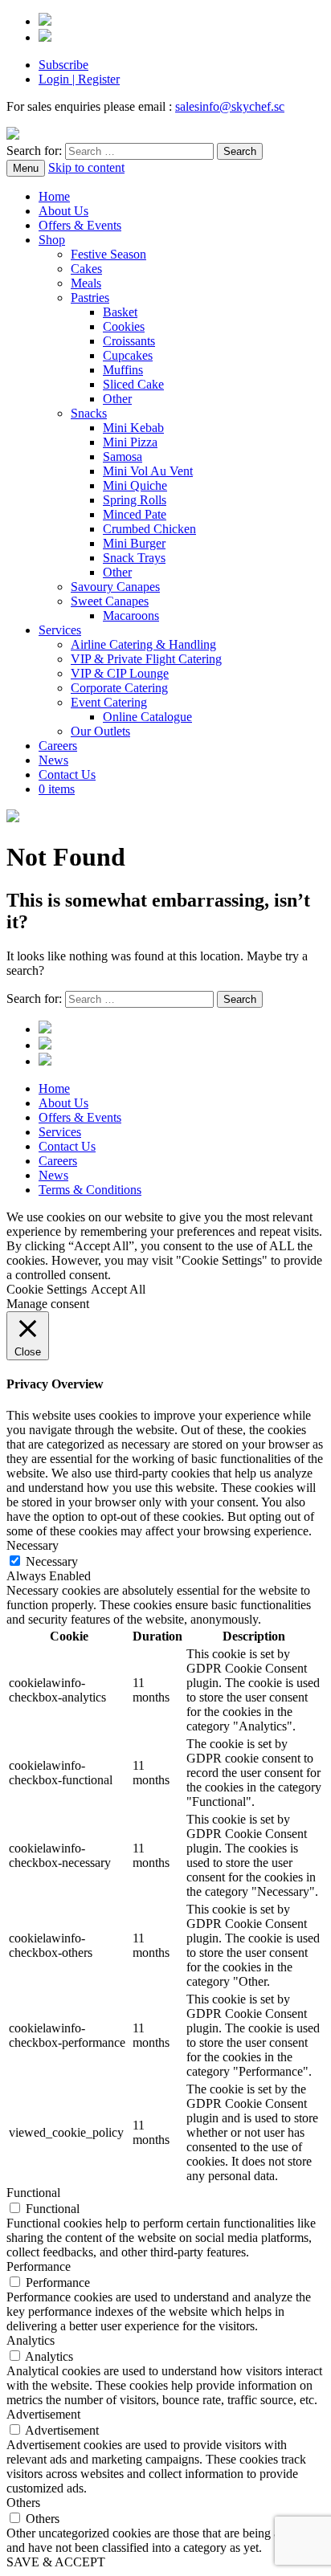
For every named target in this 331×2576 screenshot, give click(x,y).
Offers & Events (80, 225)
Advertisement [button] (43, 2414)
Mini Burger (134, 543)
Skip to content (86, 167)
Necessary (52, 1561)
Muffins (123, 370)
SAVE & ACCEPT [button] (56, 2562)
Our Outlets (100, 731)
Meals (86, 283)
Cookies (124, 326)
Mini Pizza (130, 442)
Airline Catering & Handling (143, 644)
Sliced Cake (133, 384)
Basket (120, 312)
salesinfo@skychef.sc (230, 106)
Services (60, 630)
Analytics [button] (31, 2340)
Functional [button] (33, 2193)
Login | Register (79, 79)
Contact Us (67, 774)
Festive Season (108, 254)
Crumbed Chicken (149, 529)
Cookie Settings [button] (47, 1289)
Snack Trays (134, 558)
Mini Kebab (133, 428)
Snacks (89, 413)
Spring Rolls (135, 500)
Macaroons (131, 615)
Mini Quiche (135, 485)
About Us (63, 211)
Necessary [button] (33, 1545)
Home (54, 196)
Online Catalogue (147, 717)
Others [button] (23, 2503)
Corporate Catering (119, 688)
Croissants (129, 341)
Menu (26, 168)
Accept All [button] (118, 1289)
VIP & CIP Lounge (120, 673)
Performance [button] (39, 2266)
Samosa (123, 457)
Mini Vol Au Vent (148, 471)
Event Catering (109, 702)
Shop (52, 240)
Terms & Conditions (90, 1190)
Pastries (90, 298)
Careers (58, 746)
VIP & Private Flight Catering (146, 659)
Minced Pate (135, 514)
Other (117, 399)
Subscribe (63, 65)
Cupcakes (128, 355)
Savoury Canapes (115, 587)
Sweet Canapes (110, 601)
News (53, 760)
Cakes (86, 269)
